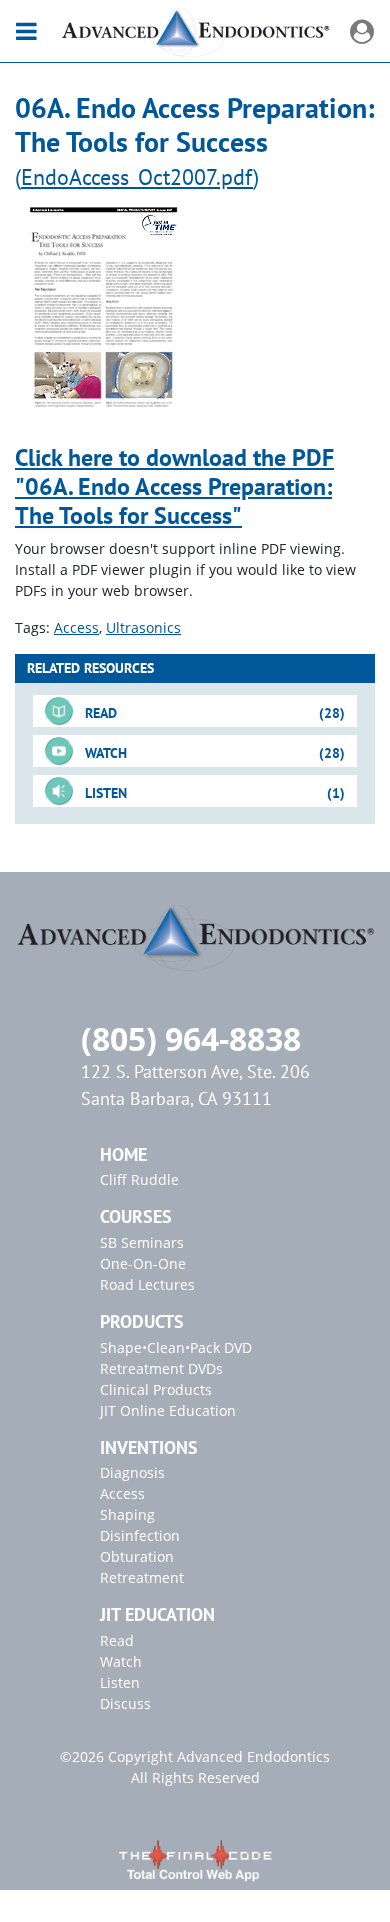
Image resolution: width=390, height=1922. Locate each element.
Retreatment (142, 1577)
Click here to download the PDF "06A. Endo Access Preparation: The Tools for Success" (174, 486)
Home (123, 1154)
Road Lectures (147, 1284)
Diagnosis (132, 1472)
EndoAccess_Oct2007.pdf (137, 176)
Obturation (137, 1556)
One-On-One (143, 1263)
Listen (120, 1682)
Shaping (127, 1514)
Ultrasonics (143, 627)
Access (76, 627)
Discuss (125, 1703)
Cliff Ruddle (139, 1179)
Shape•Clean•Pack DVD (176, 1347)
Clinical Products (156, 1389)
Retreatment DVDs (161, 1368)
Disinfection (140, 1535)
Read (117, 1640)
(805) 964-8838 (191, 1038)
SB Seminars (142, 1242)
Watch (121, 1661)
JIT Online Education (168, 1410)
